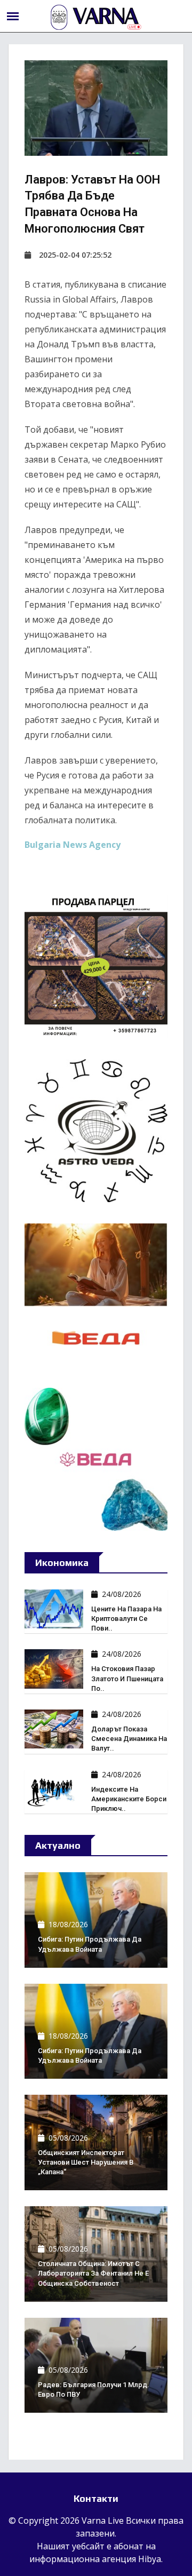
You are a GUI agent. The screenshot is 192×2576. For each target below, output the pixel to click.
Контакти (96, 2498)
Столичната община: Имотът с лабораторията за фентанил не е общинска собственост (93, 2273)
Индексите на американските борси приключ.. (129, 1799)
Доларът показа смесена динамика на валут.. (129, 1739)
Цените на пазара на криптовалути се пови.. (126, 1619)
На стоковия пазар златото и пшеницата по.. (127, 1678)
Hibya (150, 2559)
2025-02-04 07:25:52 (75, 255)
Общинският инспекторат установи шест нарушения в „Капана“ (86, 2162)
